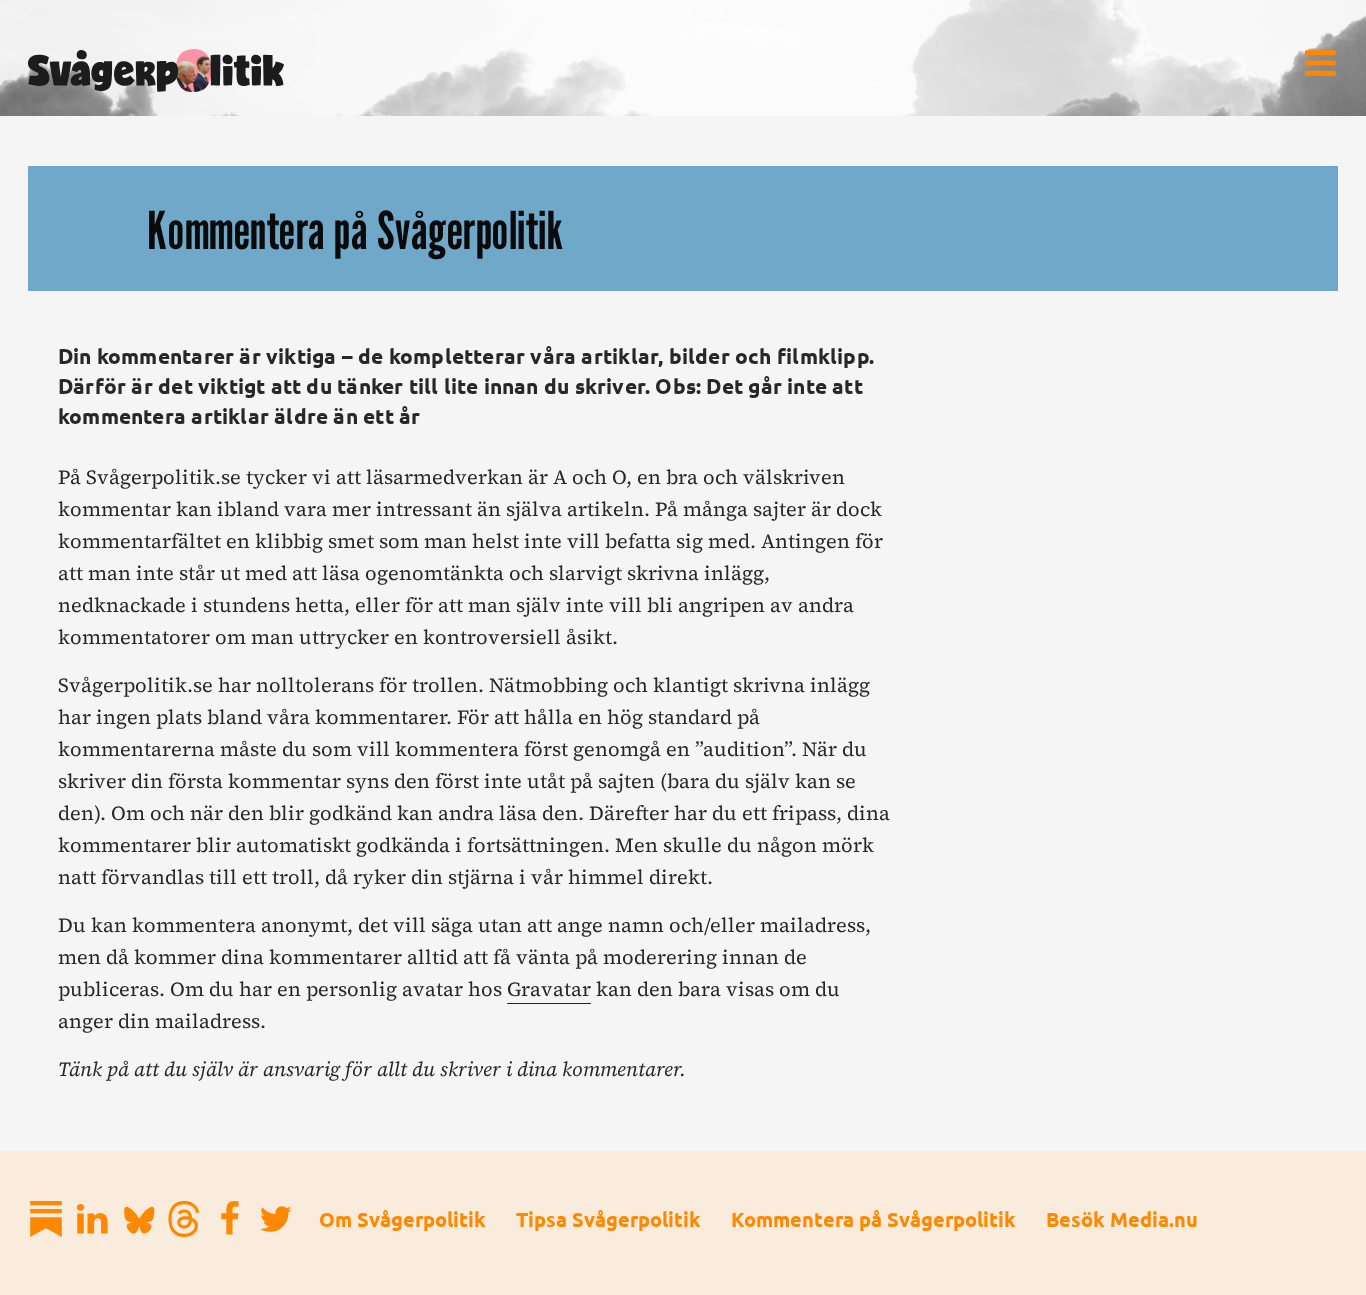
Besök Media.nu (1122, 1219)
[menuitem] (1320, 63)
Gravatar (549, 989)
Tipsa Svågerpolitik (608, 1219)
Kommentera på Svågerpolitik (873, 1219)
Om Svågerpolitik (402, 1219)
